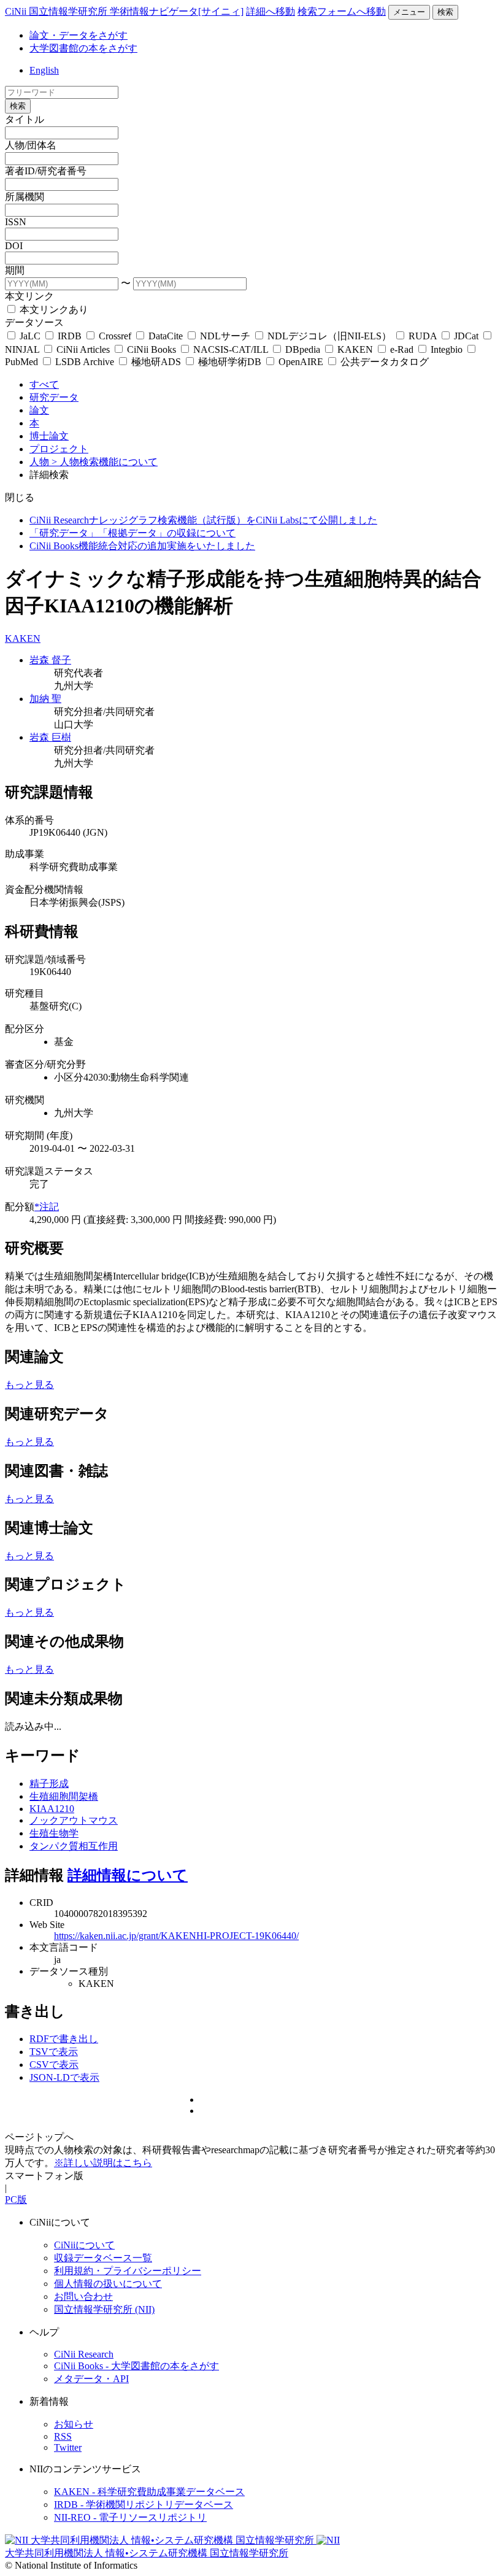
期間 (15, 270)
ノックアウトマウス (74, 1820)
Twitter (68, 2447)
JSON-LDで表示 (64, 2077)
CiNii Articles (83, 349)
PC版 (16, 2200)
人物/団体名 (31, 145)
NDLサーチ (225, 336)
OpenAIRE (301, 362)
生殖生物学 (54, 1833)
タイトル (25, 119)
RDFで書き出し (64, 2039)
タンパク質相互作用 (74, 1846)
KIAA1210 (52, 1809)
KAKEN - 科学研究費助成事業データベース (149, 2492)
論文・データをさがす (79, 35)
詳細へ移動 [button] (271, 11)
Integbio (447, 349)
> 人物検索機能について (105, 462)
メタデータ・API (91, 2379)
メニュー (409, 12)
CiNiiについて (84, 2245)
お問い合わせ (83, 2296)
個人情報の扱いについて (108, 2284)
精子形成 (49, 1784)
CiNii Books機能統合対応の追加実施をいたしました (142, 546)
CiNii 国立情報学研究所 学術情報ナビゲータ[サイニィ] (124, 11)
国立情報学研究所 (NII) (104, 2309)
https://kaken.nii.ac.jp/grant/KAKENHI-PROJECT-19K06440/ (176, 1936)
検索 (445, 12)
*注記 (47, 1207)
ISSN (16, 222)
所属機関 (25, 197)
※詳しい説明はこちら (103, 2163)
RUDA (423, 336)
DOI (14, 246)
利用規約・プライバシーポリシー (128, 2271)
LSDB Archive (85, 362)
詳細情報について (128, 1875)
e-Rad (402, 349)
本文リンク (29, 296)
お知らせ (74, 2424)
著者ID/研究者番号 (46, 171)
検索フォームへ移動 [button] (342, 11)
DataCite (166, 336)
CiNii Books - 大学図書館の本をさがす (136, 2366)
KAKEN (355, 349)
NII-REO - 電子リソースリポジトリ (130, 2517)
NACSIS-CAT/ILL (231, 349)
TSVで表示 (54, 2052)
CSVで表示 (54, 2065)
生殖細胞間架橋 (64, 1796)
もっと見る (29, 1385)
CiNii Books (152, 349)
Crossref (115, 336)
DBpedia (303, 349)
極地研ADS (156, 362)
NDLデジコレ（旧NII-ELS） (329, 336)
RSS (63, 2436)
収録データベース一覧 (103, 2258)
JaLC (30, 336)
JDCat (466, 336)
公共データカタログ (383, 362)
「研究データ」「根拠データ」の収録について (132, 533)
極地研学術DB (230, 362)
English (44, 70)
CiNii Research (84, 2354)
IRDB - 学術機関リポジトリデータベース (144, 2505)
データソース (34, 322)
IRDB (70, 336)
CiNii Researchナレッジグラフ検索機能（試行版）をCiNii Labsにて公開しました (203, 520)
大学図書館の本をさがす (83, 48)
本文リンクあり (53, 310)
